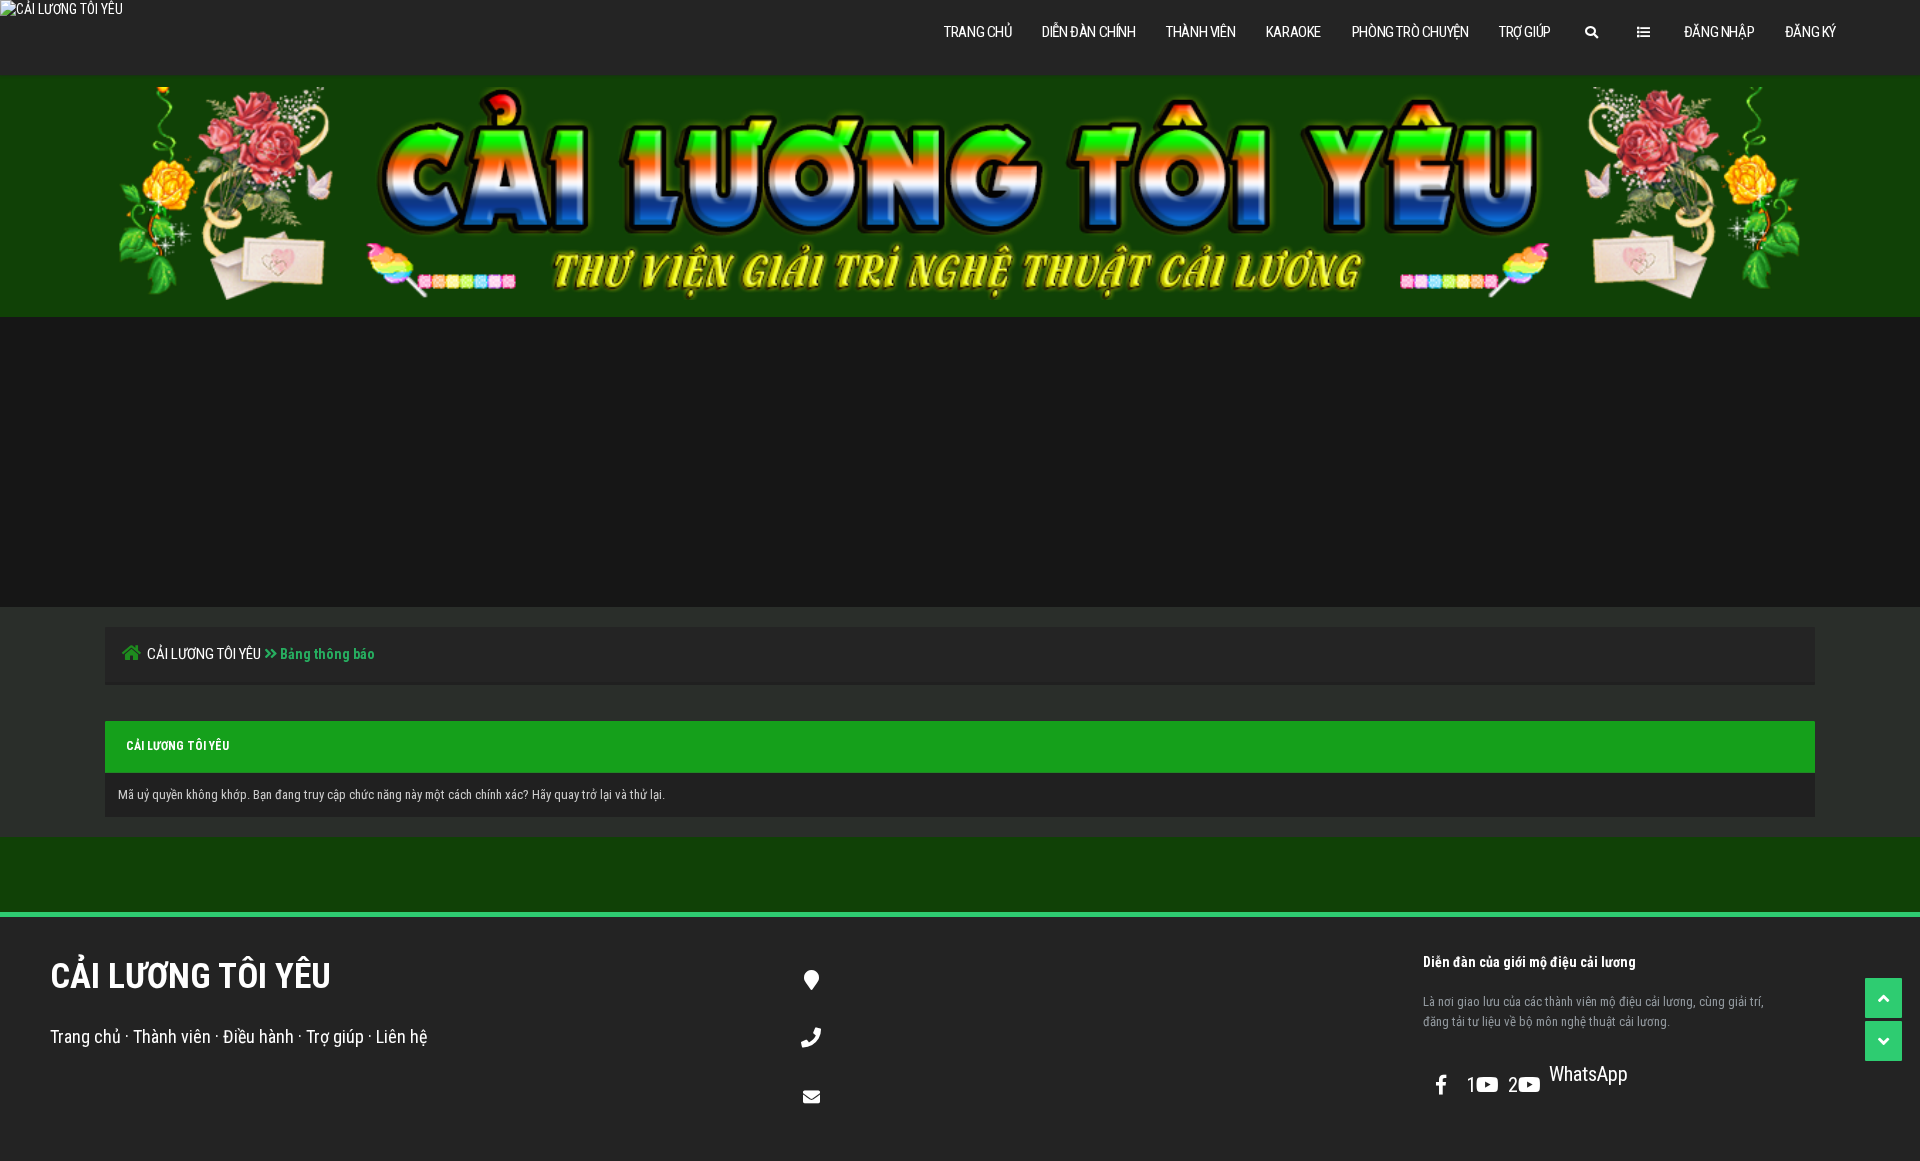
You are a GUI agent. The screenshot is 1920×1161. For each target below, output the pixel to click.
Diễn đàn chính (1088, 32)
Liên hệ (401, 1036)
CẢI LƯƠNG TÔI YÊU (204, 654)
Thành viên (1200, 32)
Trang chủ (977, 32)
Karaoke (1293, 32)
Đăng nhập (1719, 32)
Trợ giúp (1525, 32)
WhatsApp (1566, 1074)
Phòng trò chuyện (1410, 32)
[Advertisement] (960, 457)
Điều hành (258, 1036)
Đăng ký (1810, 32)
